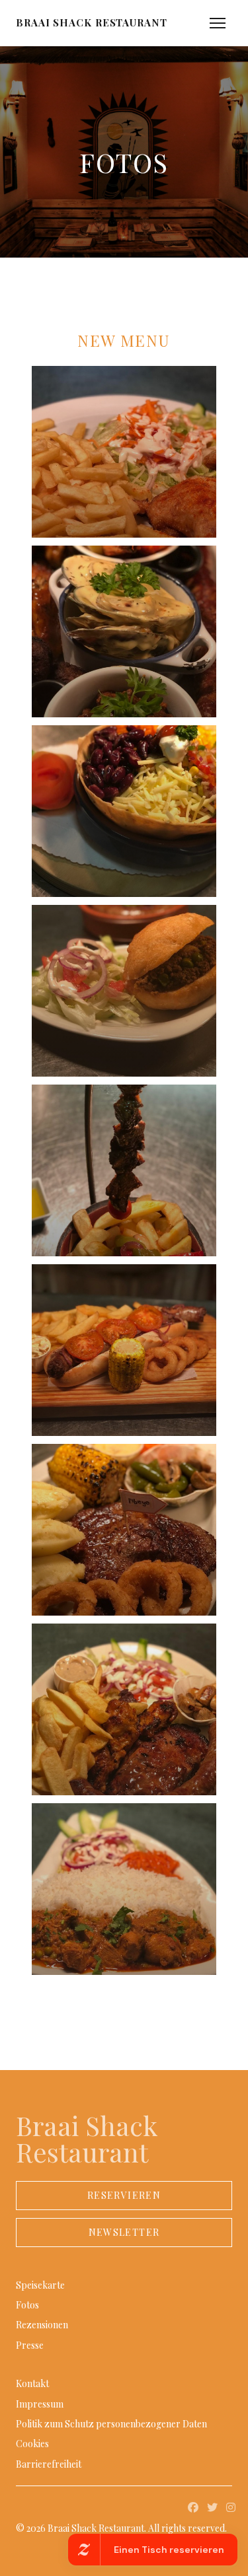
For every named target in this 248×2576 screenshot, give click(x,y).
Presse (30, 2345)
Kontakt (32, 2383)
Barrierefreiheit (49, 2464)
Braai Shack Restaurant (92, 23)
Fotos (27, 2305)
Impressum (40, 2404)
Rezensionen (42, 2325)
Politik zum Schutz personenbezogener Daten (111, 2424)
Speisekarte (40, 2285)
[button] (218, 23)
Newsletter (124, 2232)
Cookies (32, 2444)
